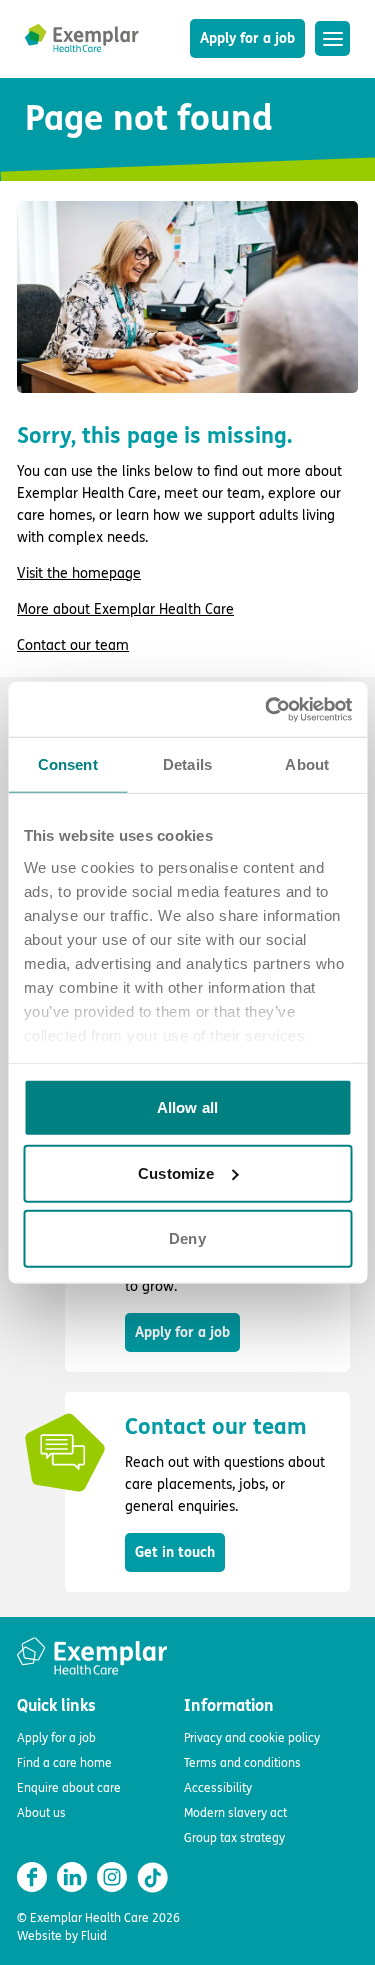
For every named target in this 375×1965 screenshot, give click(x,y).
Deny (187, 1238)
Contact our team (73, 645)
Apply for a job (247, 38)
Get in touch (175, 1552)
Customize (176, 1172)
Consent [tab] (68, 764)
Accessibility (218, 1788)
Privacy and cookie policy (252, 1738)
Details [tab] (187, 764)
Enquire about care (69, 1788)
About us (41, 1813)
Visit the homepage (79, 573)
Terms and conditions (242, 1763)
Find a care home (64, 1763)
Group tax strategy (234, 1838)
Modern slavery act (235, 1813)
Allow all (187, 1107)
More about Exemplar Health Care (125, 609)
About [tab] (307, 764)
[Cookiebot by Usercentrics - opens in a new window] (267, 709)
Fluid (94, 1936)
